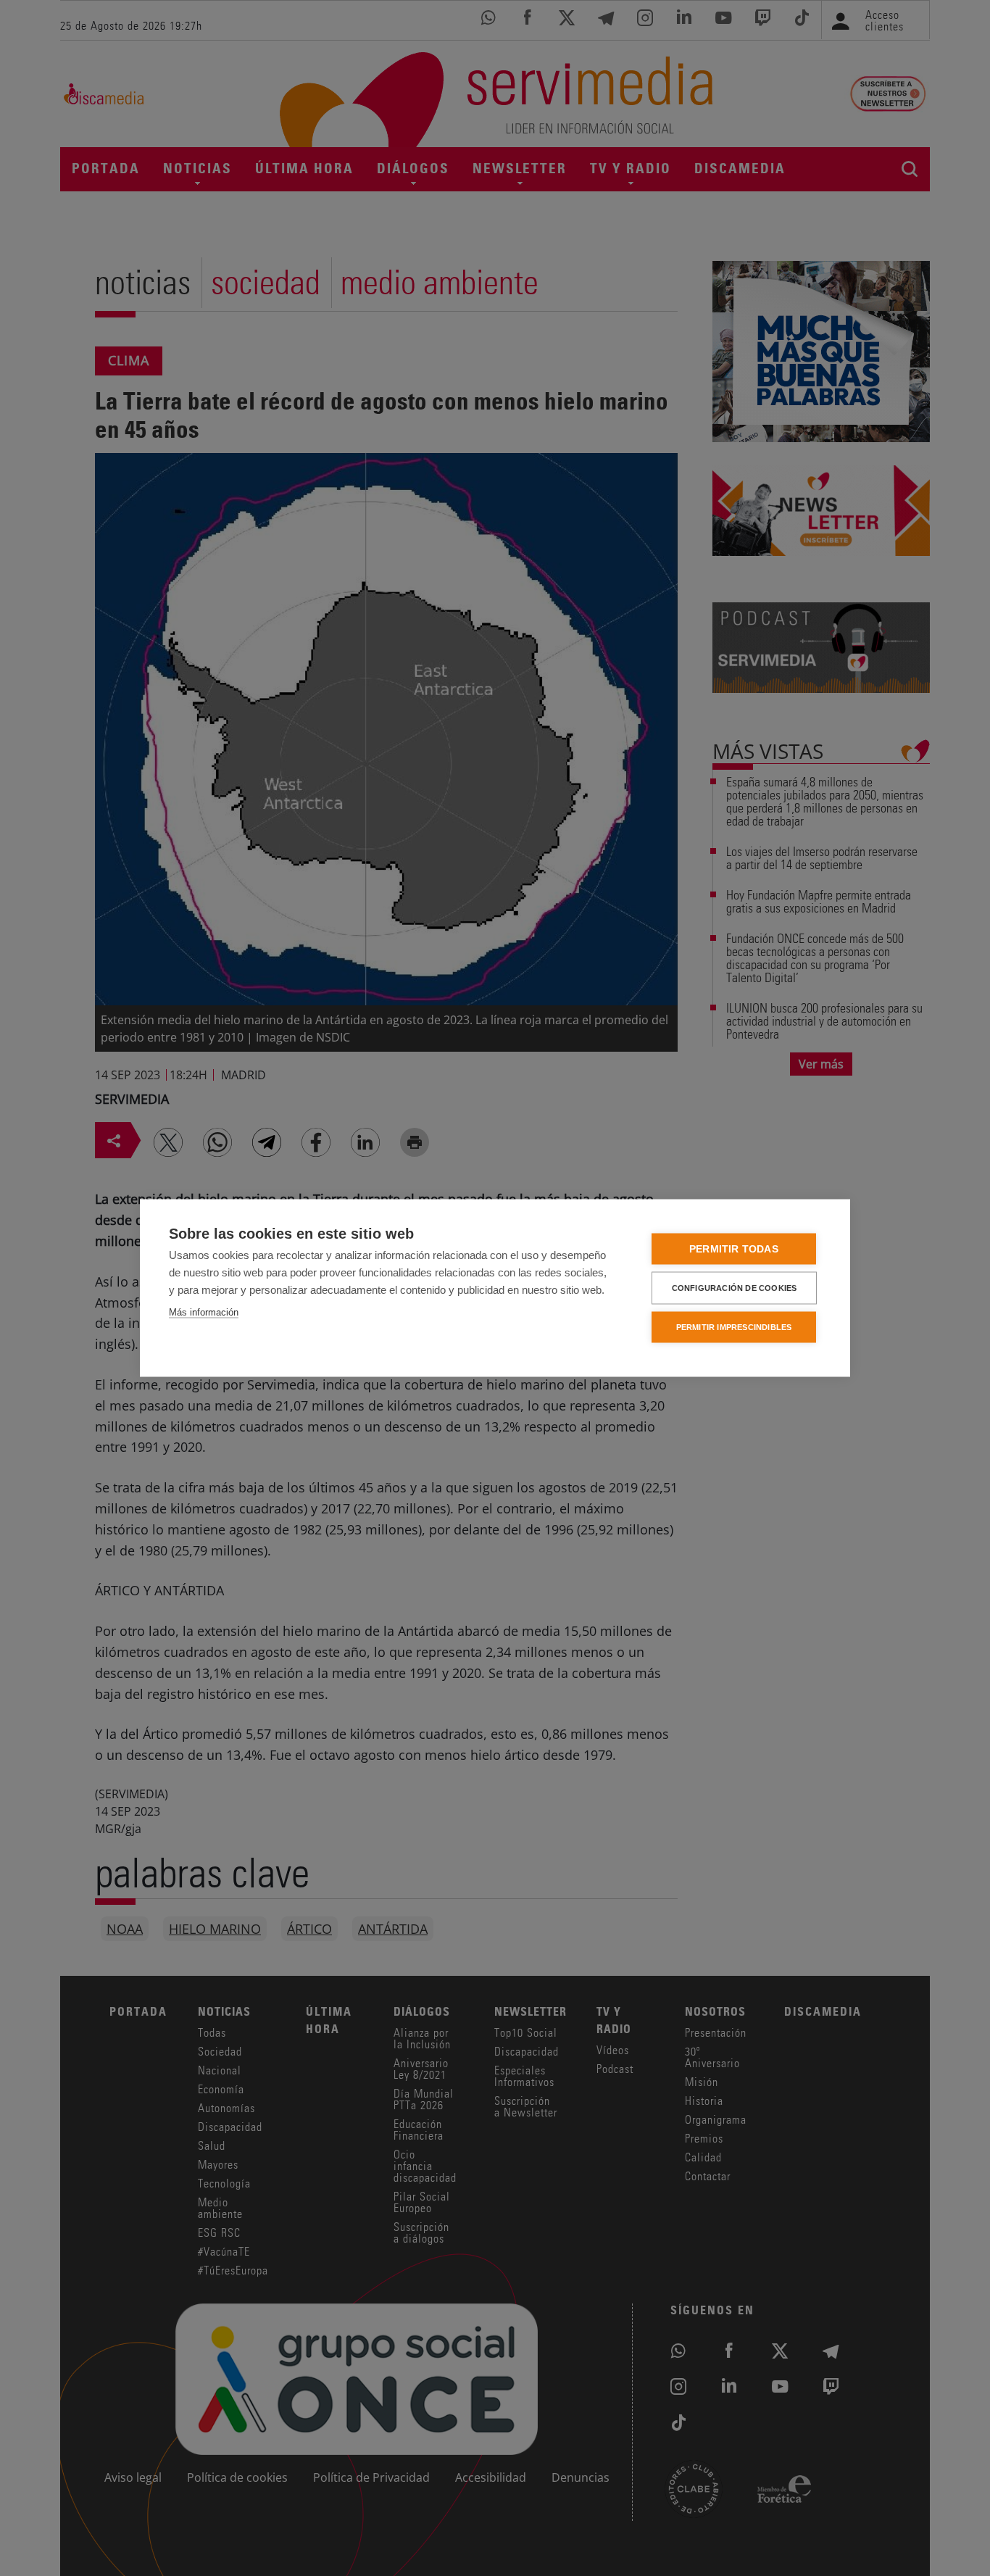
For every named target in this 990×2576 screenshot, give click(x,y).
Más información (204, 1312)
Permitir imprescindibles (734, 1327)
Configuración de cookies (735, 1288)
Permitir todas (734, 1249)
